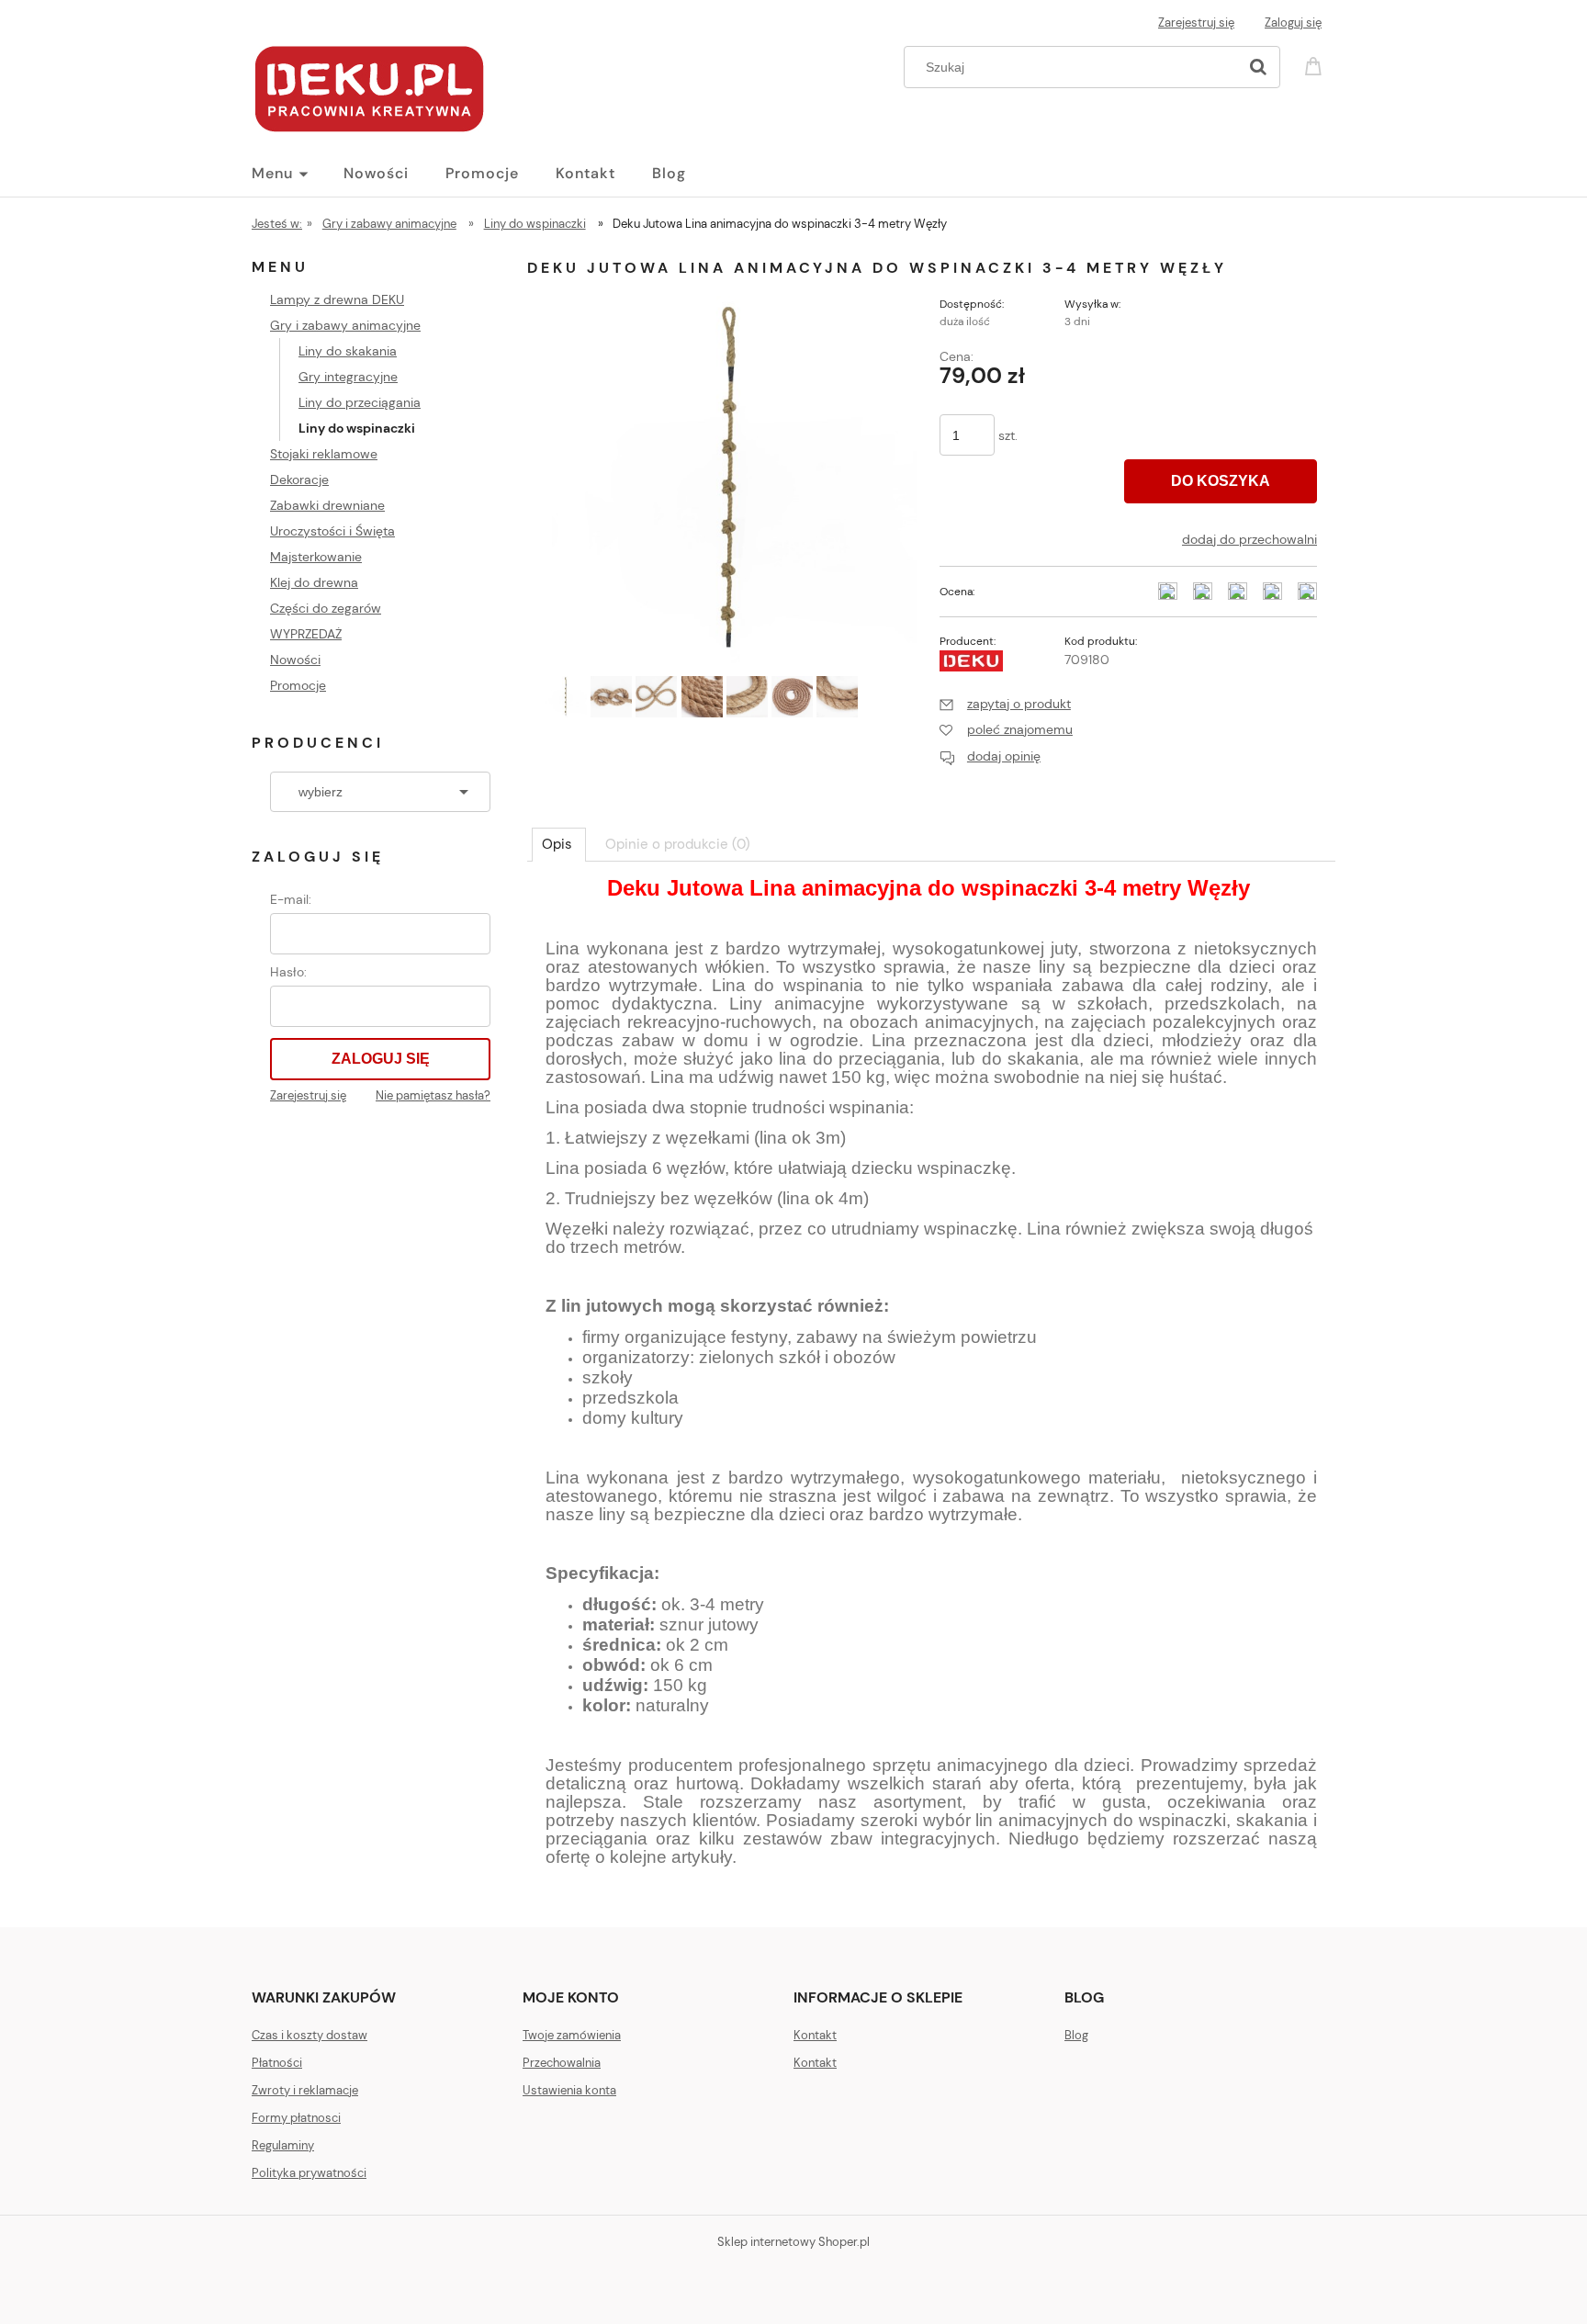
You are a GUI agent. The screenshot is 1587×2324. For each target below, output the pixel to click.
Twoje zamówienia (572, 2035)
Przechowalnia (562, 2063)
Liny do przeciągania (360, 402)
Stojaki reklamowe (324, 454)
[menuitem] (298, 174)
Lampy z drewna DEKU (337, 299)
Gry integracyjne (348, 377)
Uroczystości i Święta (332, 531)
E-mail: (291, 899)
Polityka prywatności (309, 2173)
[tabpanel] (931, 1389)
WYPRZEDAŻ (306, 634)
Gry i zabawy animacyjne (345, 325)
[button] (1005, 704)
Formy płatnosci (296, 2118)
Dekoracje (299, 479)
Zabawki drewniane (327, 505)
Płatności (277, 2063)
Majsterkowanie (316, 557)
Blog (1076, 2035)
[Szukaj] (1258, 67)
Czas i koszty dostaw (310, 2035)
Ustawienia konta (569, 2090)
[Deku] (971, 660)
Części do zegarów (326, 608)
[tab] (559, 844)
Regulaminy (283, 2145)
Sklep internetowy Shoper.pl (793, 2242)
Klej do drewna (314, 582)
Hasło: (288, 972)
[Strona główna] (369, 86)
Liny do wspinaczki (357, 428)
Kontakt (815, 2035)
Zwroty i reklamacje (305, 2090)
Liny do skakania (348, 351)
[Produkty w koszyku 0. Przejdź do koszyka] (1316, 65)
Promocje (298, 685)
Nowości (295, 660)
